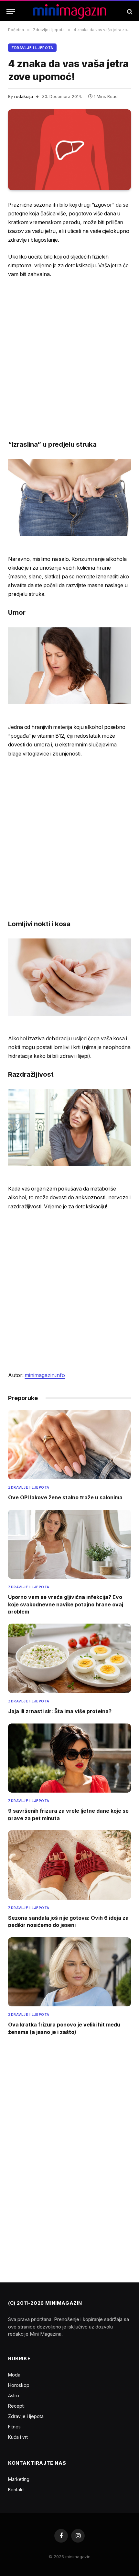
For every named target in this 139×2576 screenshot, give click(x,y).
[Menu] (11, 12)
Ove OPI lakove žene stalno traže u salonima (65, 1497)
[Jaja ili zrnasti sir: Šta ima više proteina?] (69, 1658)
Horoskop (19, 2385)
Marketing (19, 2479)
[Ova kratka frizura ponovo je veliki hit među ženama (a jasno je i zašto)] (69, 1972)
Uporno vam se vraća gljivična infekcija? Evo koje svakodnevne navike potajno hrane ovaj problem (66, 1604)
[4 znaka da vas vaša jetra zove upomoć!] (69, 150)
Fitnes (14, 2427)
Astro (14, 2395)
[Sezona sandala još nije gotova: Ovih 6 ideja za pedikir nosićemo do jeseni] (69, 1865)
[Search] (129, 12)
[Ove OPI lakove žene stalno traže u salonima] (69, 1445)
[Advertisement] (69, 359)
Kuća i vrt (18, 2437)
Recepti (16, 2406)
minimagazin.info (45, 1375)
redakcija (24, 96)
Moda (14, 2375)
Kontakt (16, 2490)
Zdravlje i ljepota (32, 48)
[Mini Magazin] (70, 12)
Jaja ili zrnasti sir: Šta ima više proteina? (60, 1711)
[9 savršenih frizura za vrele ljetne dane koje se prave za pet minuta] (69, 1758)
